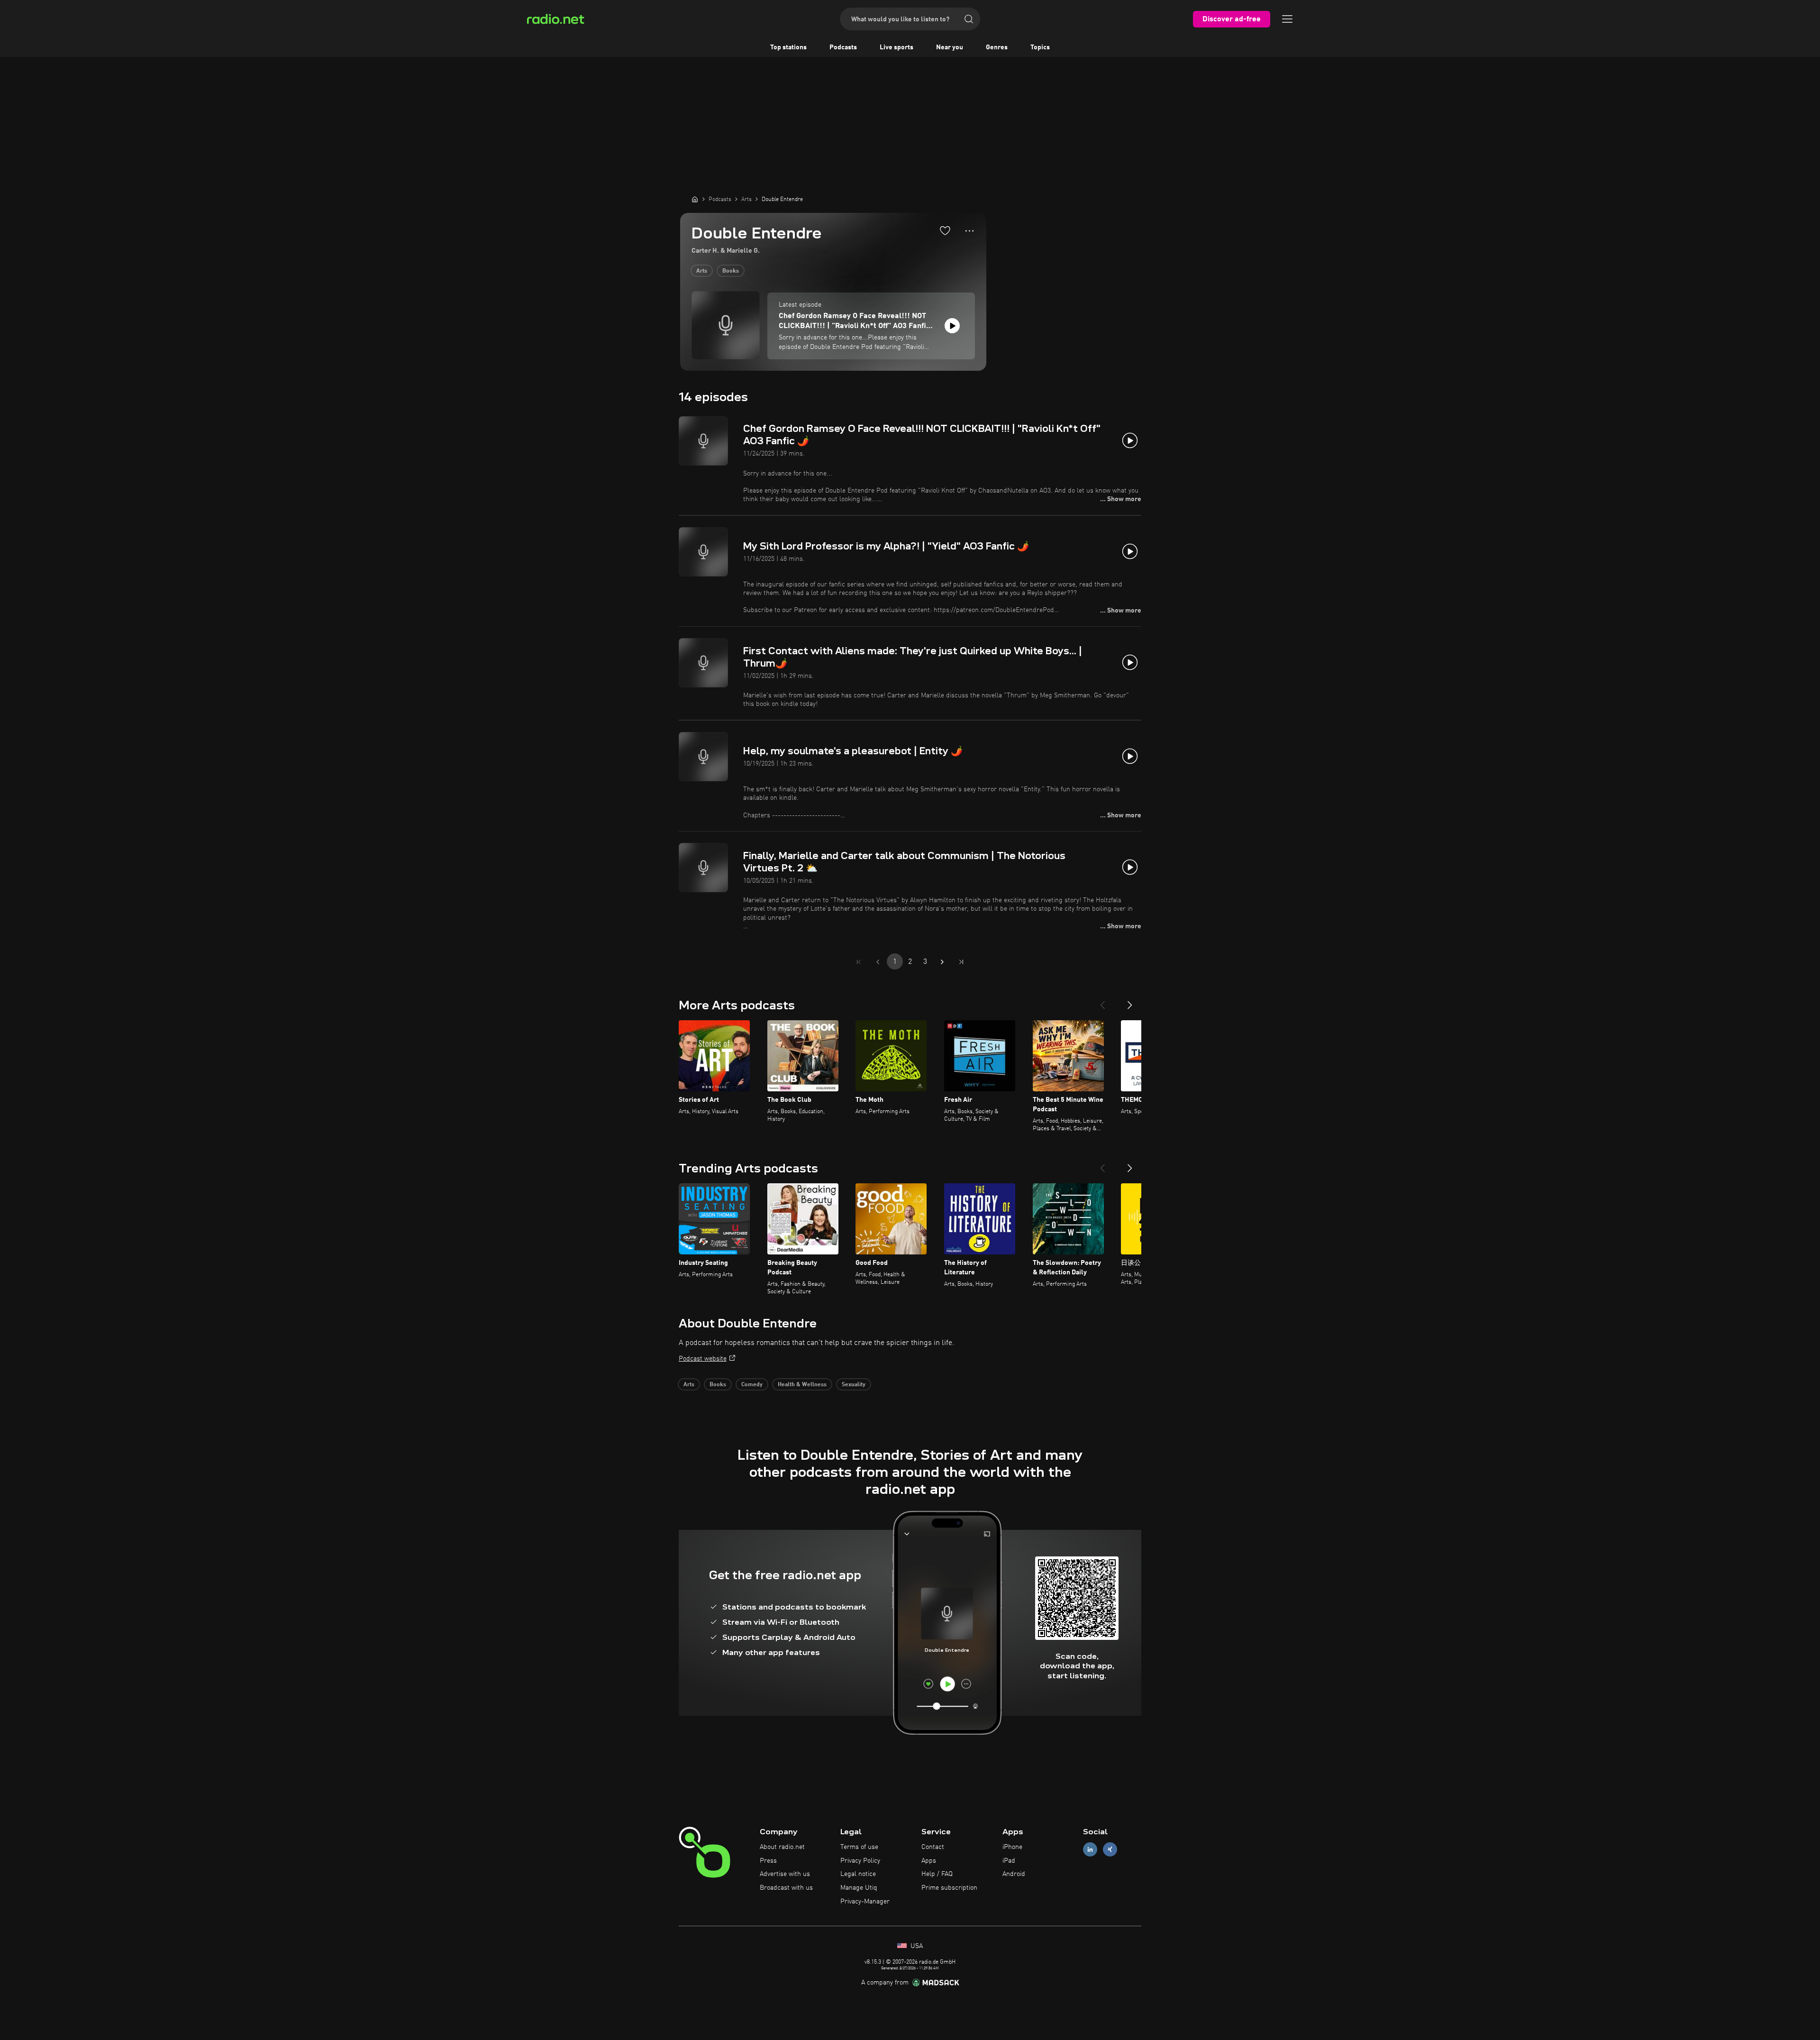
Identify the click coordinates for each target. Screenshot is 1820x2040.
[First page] (859, 962)
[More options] (969, 231)
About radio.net (782, 1847)
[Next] (1130, 1001)
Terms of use (859, 1847)
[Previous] (1102, 1001)
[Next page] (942, 962)
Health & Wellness (802, 1385)
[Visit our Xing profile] (1110, 1849)
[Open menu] (1287, 19)
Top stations (788, 47)
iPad (1009, 1861)
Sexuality (854, 1385)
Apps (929, 1861)
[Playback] (952, 326)
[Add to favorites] (945, 230)
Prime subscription (949, 1888)
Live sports (896, 47)
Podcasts (843, 47)
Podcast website (703, 1359)
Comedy (752, 1385)
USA (916, 1946)
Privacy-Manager (865, 1902)
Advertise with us (785, 1874)
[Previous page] (878, 962)
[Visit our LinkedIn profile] (1090, 1849)
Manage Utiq (859, 1888)
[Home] (695, 199)
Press (768, 1861)
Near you (950, 47)
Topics (1040, 47)
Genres (997, 47)
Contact (933, 1847)
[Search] (969, 19)
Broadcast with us (786, 1888)
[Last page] (961, 962)
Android (1014, 1874)
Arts (702, 271)
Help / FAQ (937, 1874)
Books (731, 271)
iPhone (1012, 1847)
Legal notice (858, 1874)
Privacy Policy (860, 1861)
